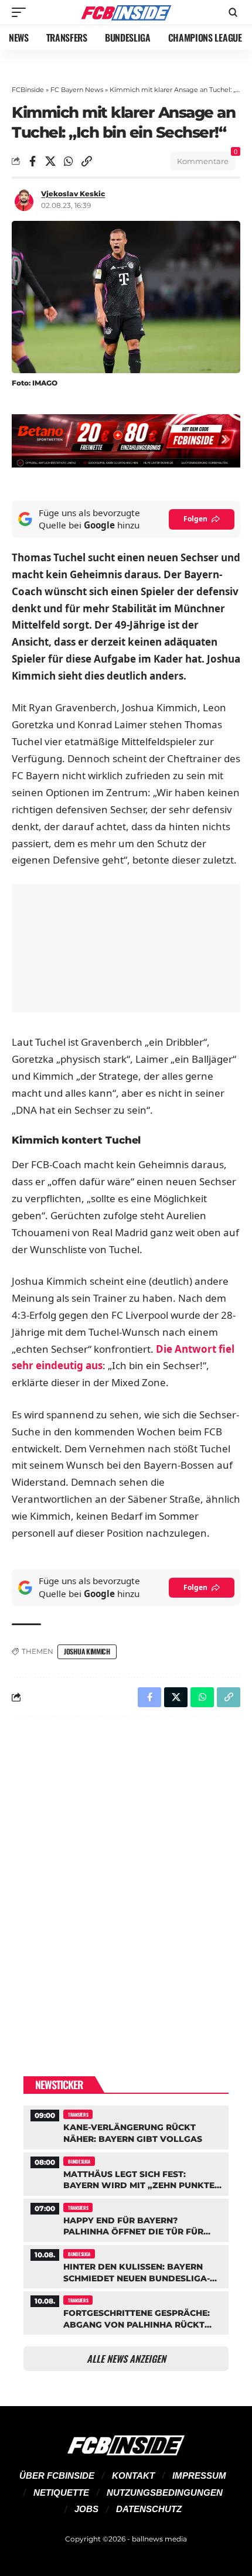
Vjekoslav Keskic (73, 194)
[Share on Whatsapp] (69, 161)
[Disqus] (126, 1878)
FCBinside (28, 90)
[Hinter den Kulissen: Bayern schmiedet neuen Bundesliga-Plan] (126, 2265)
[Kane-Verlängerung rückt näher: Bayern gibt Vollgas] (126, 2126)
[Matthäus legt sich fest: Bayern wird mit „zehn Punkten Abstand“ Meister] (126, 2173)
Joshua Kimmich (87, 1651)
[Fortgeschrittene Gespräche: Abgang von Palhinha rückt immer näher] (126, 2311)
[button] (22, 12)
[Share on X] (50, 161)
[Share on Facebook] (32, 161)
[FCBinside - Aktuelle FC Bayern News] (126, 12)
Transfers (78, 2114)
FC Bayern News (77, 90)
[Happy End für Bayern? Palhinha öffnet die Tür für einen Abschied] (126, 2219)
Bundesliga (79, 2161)
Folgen (195, 519)
